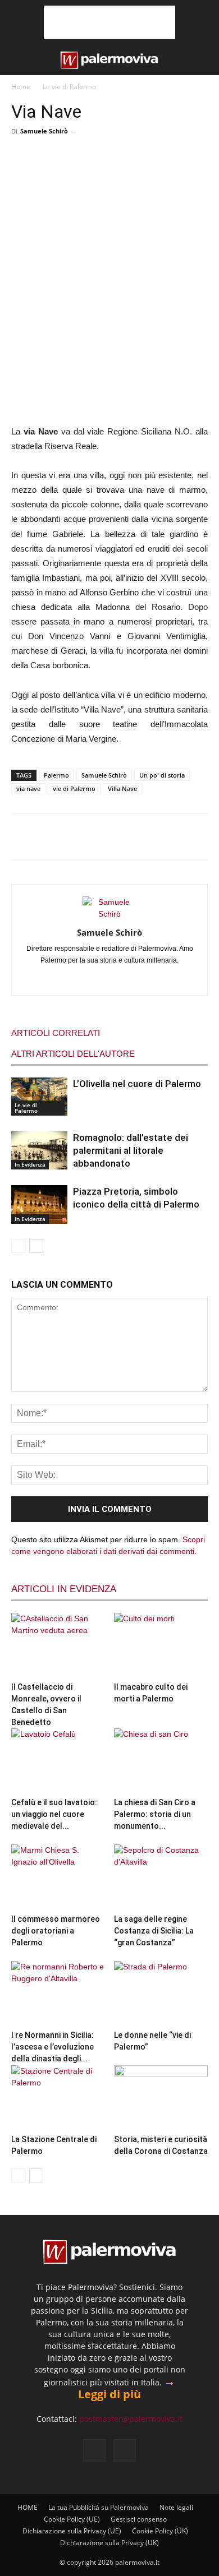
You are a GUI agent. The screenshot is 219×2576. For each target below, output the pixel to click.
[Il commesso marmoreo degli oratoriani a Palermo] (58, 1877)
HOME (28, 2507)
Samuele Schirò (44, 131)
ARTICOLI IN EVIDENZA (64, 1589)
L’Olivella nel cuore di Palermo (137, 1084)
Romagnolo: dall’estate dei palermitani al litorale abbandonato (131, 1150)
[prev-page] (18, 1246)
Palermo (56, 775)
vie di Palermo (74, 788)
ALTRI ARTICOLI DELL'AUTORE (73, 1054)
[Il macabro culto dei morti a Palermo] (161, 1645)
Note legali (176, 2507)
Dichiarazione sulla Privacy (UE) (72, 2531)
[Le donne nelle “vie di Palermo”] (161, 1993)
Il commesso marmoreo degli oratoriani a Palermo (56, 1931)
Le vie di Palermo (69, 87)
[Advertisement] (109, 22)
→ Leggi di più (127, 2388)
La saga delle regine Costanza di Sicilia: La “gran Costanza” (154, 1931)
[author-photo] (109, 914)
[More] (177, 162)
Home (21, 87)
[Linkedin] (98, 979)
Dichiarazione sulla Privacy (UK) (109, 2543)
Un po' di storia (162, 775)
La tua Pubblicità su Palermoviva (99, 2507)
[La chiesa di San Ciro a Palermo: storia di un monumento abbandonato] (161, 1761)
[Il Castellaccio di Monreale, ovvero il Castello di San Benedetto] (58, 1645)
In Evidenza (30, 1164)
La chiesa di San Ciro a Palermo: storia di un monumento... (155, 1814)
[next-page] (36, 1246)
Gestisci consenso (139, 2519)
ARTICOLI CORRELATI (56, 1033)
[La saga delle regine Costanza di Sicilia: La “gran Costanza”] (161, 1877)
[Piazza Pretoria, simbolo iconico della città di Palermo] (39, 1204)
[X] (65, 162)
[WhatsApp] (102, 162)
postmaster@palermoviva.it (131, 2419)
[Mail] (122, 979)
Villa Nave (122, 788)
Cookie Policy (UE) (72, 2519)
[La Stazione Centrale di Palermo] (58, 2098)
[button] (18, 60)
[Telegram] (139, 162)
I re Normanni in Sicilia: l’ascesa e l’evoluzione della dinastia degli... (53, 2047)
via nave (28, 788)
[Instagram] (74, 979)
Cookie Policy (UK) (160, 2531)
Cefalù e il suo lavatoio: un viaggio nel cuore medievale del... (54, 1814)
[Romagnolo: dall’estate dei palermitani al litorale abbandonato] (39, 1150)
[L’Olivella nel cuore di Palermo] (39, 1097)
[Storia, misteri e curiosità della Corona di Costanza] (161, 2098)
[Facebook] (28, 162)
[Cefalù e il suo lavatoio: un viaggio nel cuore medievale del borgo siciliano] (58, 1761)
